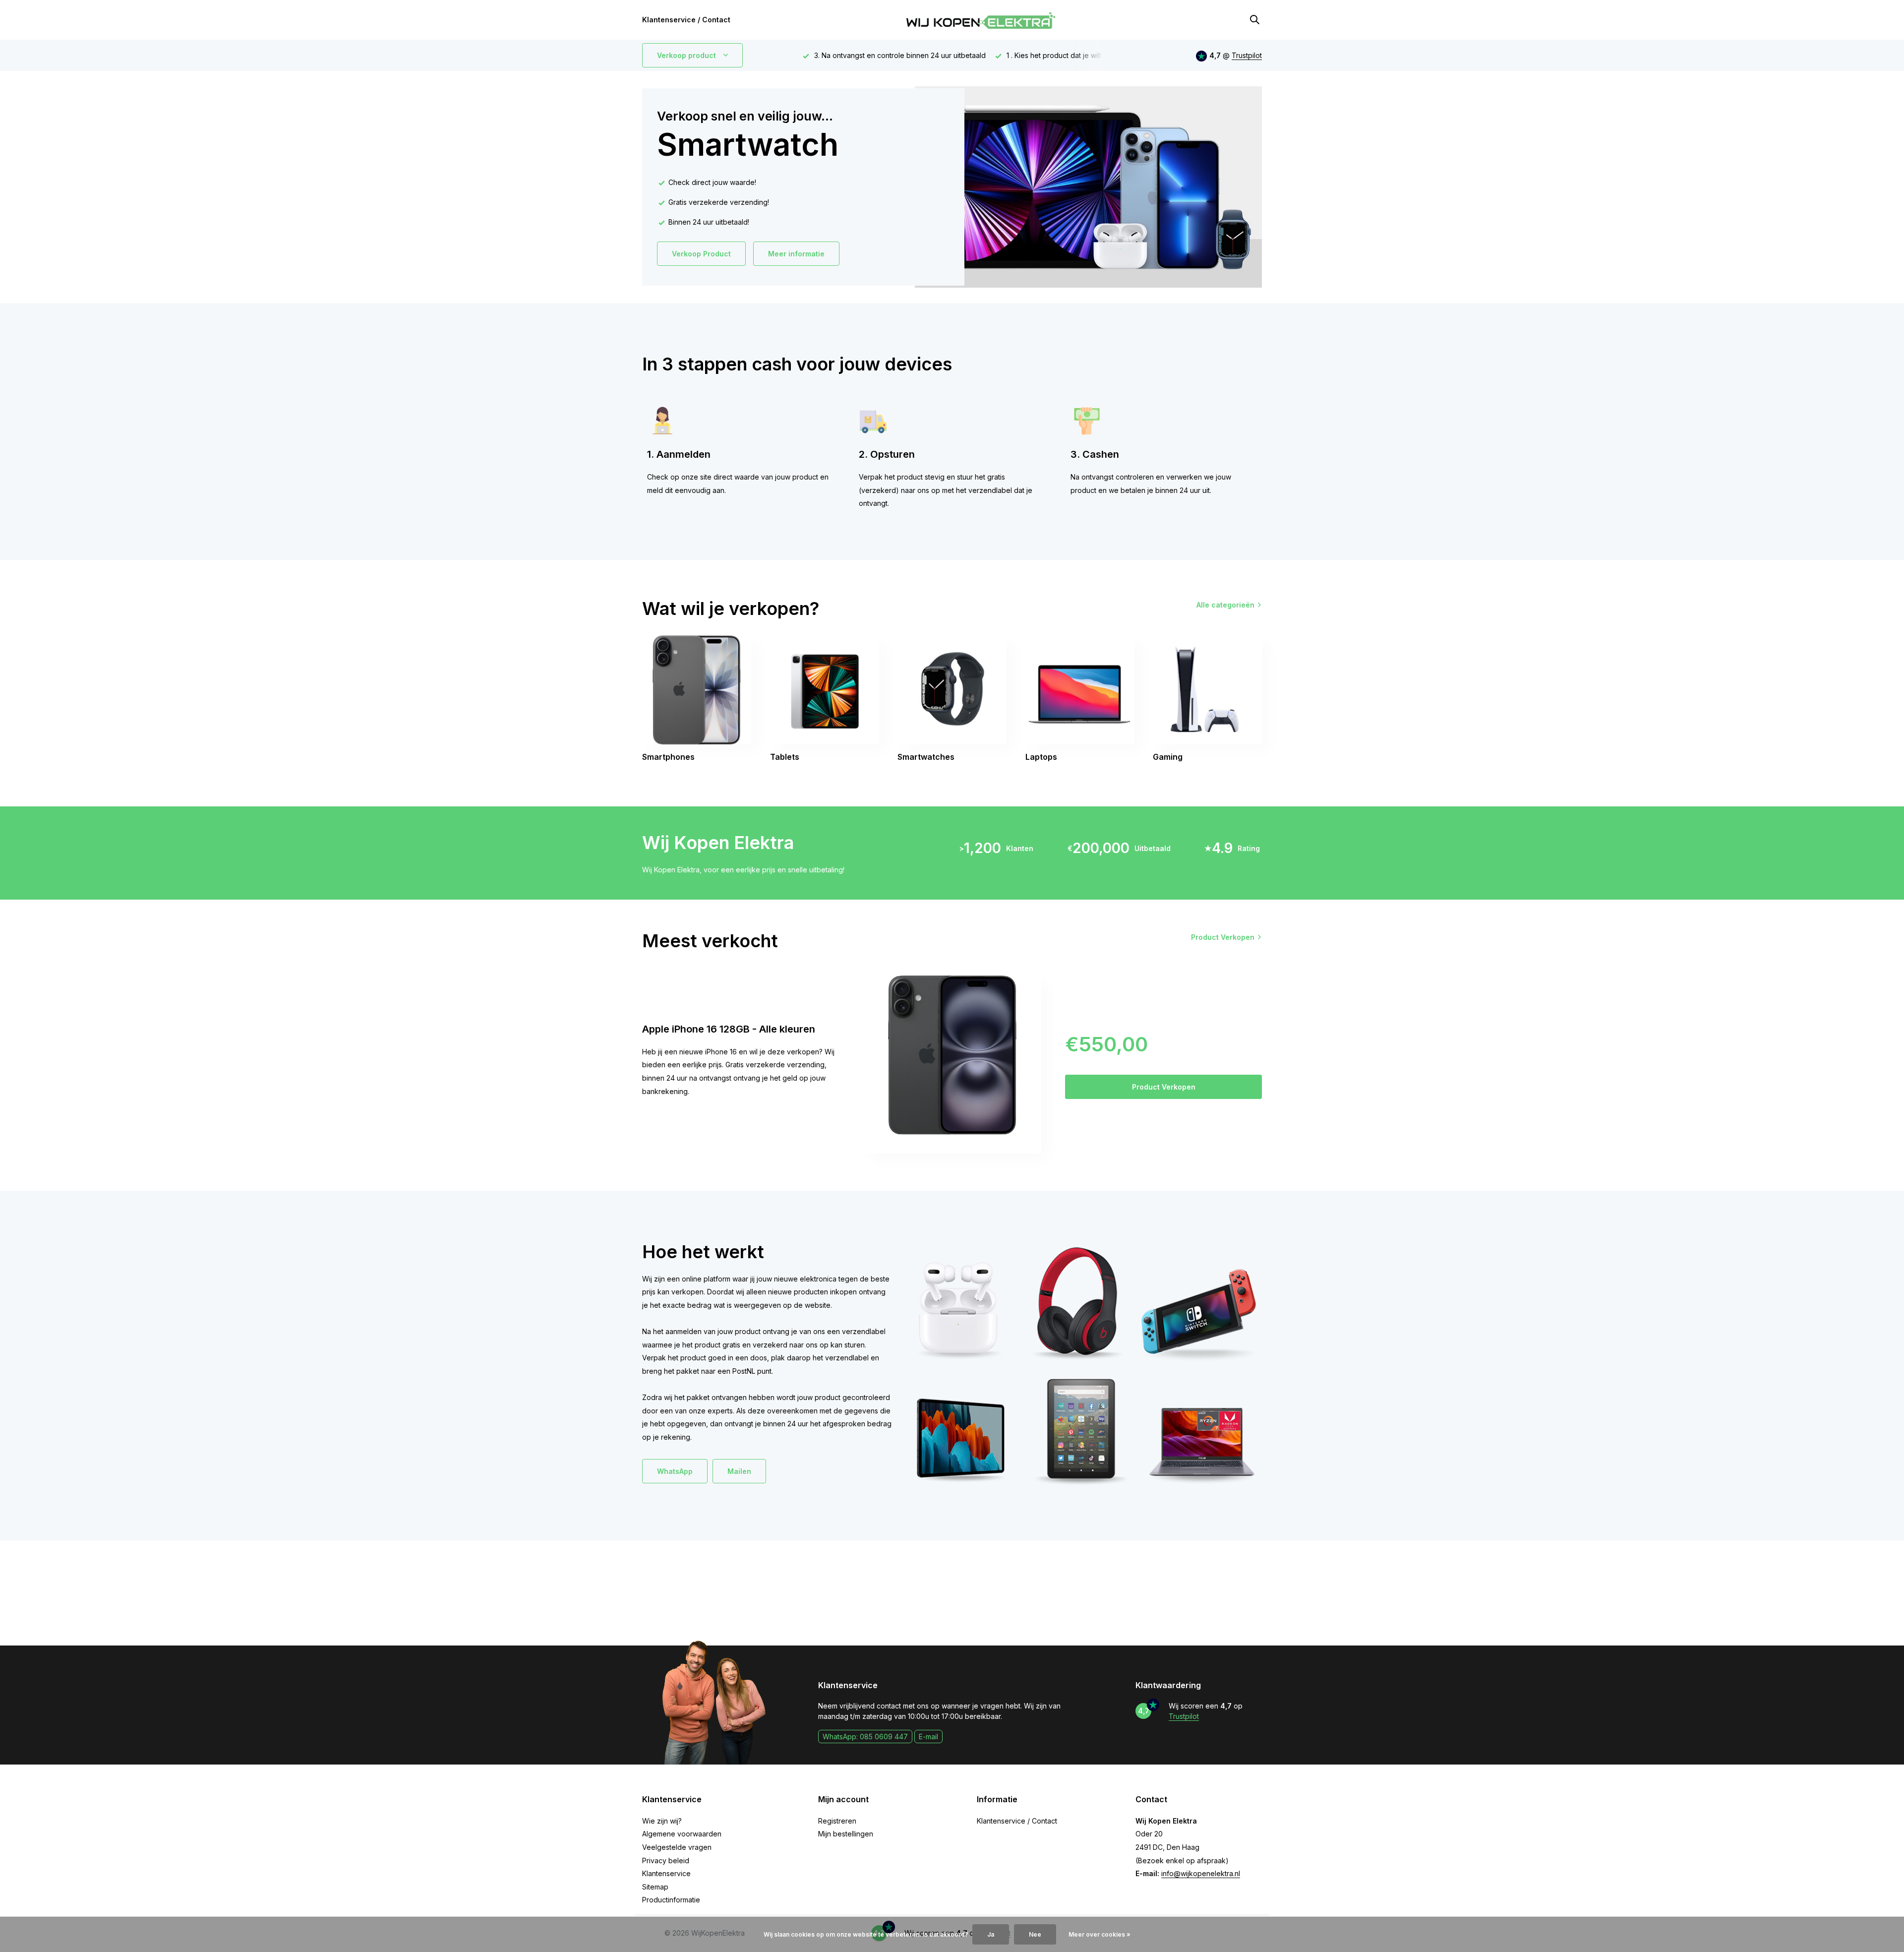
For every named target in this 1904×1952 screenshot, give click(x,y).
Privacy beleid (666, 1860)
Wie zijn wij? (662, 1821)
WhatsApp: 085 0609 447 (865, 1737)
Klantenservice (666, 1873)
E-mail (928, 1737)
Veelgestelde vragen (677, 1847)
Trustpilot (1247, 55)
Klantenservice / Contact (686, 20)
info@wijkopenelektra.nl (1201, 1873)
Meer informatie (796, 254)
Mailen (739, 1471)
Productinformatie (671, 1900)
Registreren (837, 1821)
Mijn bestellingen (846, 1834)
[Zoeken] (1254, 20)
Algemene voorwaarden (682, 1834)
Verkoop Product (701, 254)
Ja (991, 1934)
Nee (1035, 1934)
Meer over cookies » (1100, 1934)
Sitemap (655, 1887)
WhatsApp (675, 1471)
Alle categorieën (1225, 605)
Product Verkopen (1223, 937)
